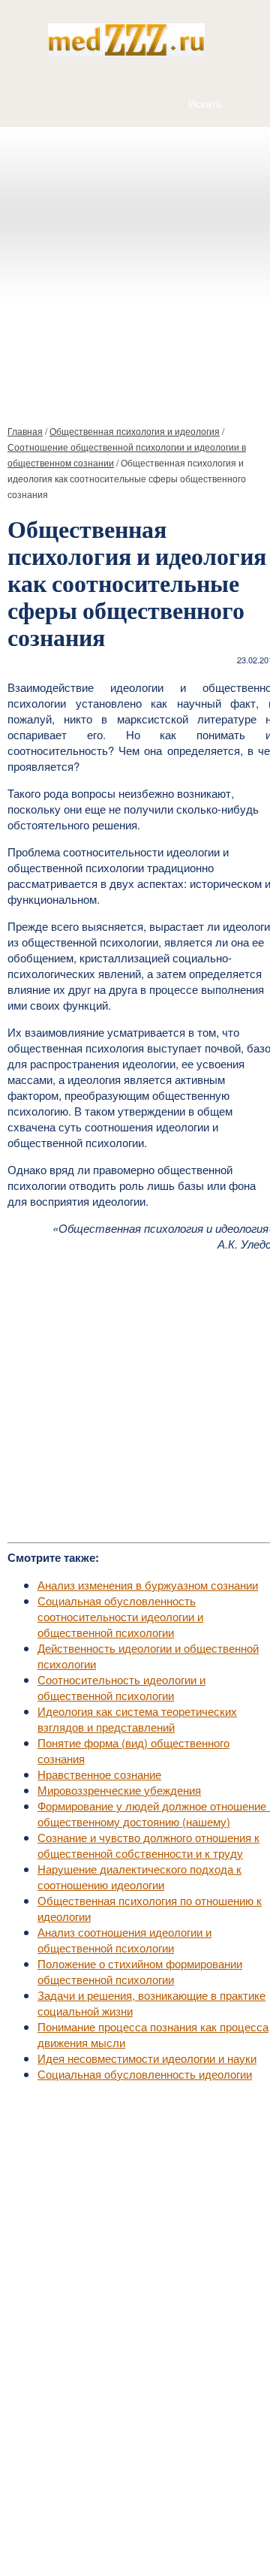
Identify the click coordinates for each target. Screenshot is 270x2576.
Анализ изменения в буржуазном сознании (148, 1585)
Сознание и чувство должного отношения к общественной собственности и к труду (148, 1845)
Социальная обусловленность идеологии (145, 2074)
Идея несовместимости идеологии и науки (147, 2058)
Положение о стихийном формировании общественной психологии (140, 1971)
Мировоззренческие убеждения (119, 1790)
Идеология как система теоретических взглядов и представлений (137, 1719)
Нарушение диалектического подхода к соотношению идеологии (139, 1877)
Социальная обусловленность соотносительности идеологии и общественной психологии (120, 1616)
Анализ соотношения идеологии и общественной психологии (124, 1940)
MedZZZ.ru (90, 2527)
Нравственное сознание (99, 1774)
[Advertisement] (135, 270)
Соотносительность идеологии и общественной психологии (121, 1687)
